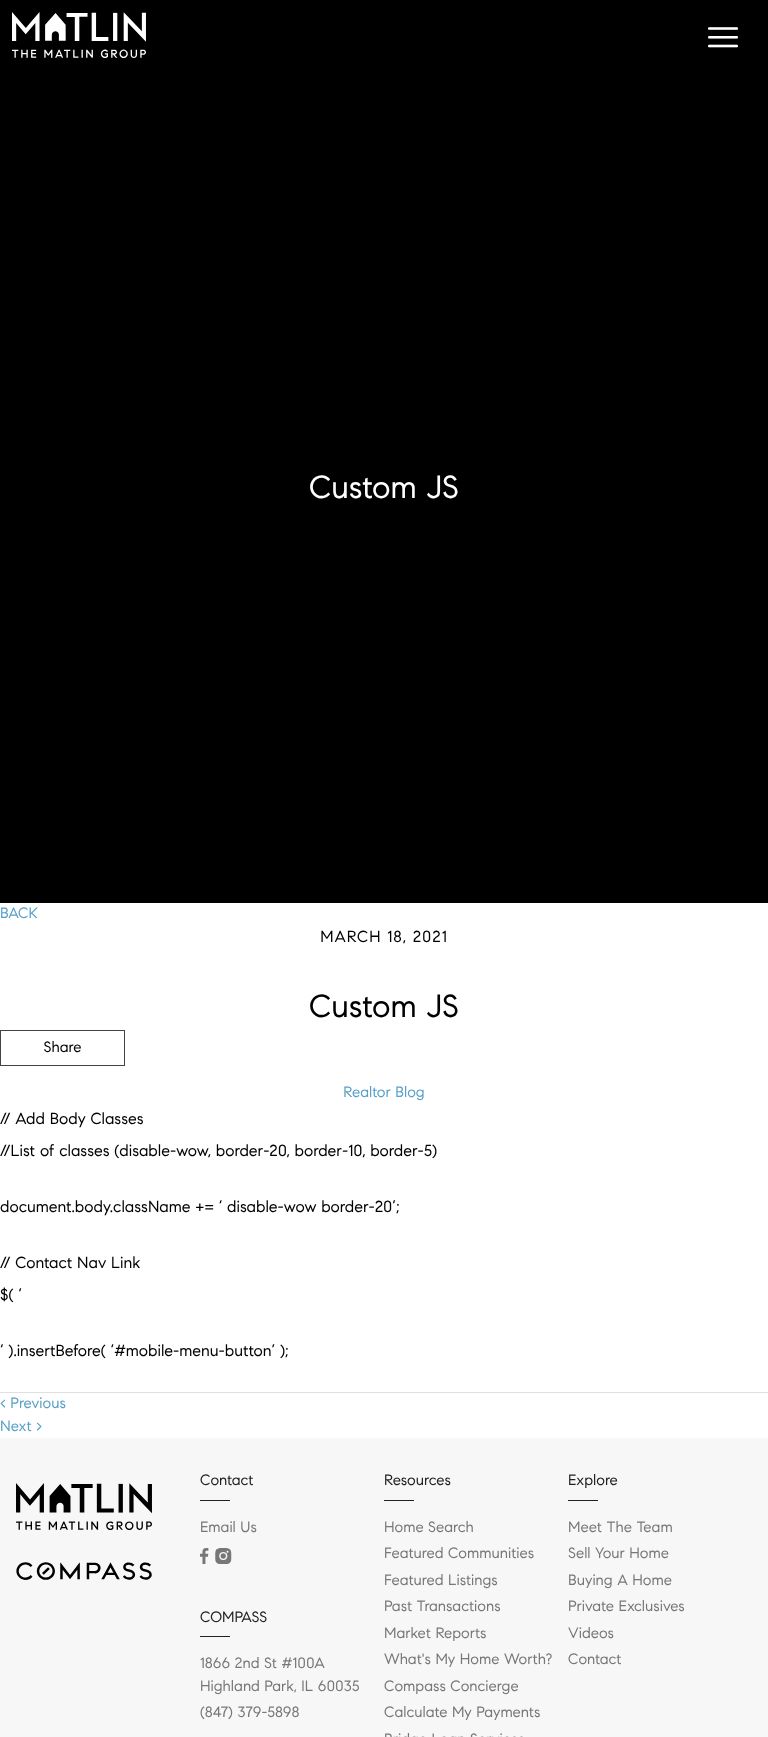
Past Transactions (442, 1607)
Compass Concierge (451, 1687)
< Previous (33, 1404)
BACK (19, 914)
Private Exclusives (626, 1607)
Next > (21, 1427)
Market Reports (435, 1634)
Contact (594, 1660)
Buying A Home (620, 1581)
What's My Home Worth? (468, 1660)
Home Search (429, 1528)
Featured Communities (459, 1554)
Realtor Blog (383, 1093)
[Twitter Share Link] (62, 1103)
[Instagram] (223, 1556)
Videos (591, 1634)
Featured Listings (441, 1581)
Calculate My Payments (462, 1713)
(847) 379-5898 (249, 1713)
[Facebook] (204, 1556)
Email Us (228, 1528)
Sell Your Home (618, 1554)
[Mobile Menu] (720, 40)
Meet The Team (620, 1528)
